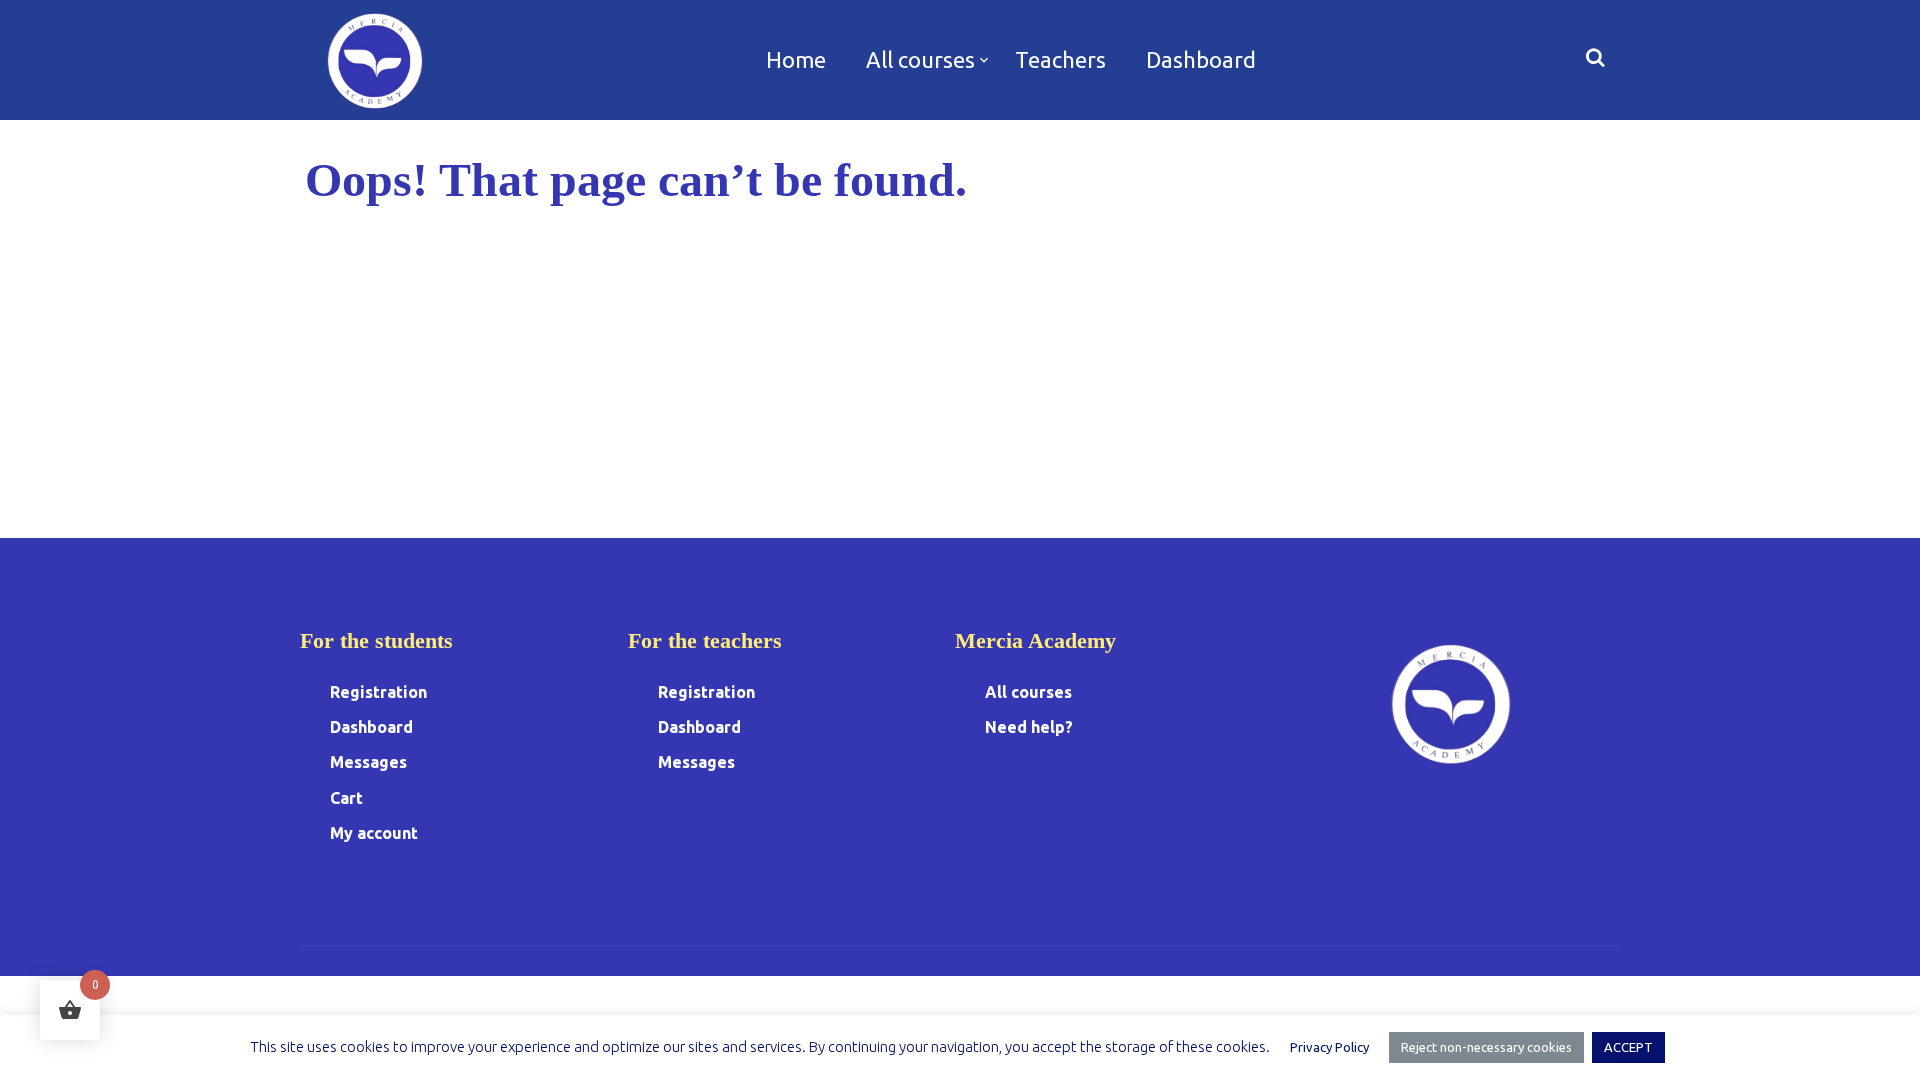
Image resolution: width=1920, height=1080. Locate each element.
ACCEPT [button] (1628, 1047)
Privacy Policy (1329, 1047)
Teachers (1060, 59)
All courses (920, 59)
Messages (368, 762)
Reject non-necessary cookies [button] (1486, 1047)
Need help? (1029, 727)
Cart (346, 798)
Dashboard (1201, 59)
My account (374, 833)
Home (796, 59)
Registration (378, 692)
